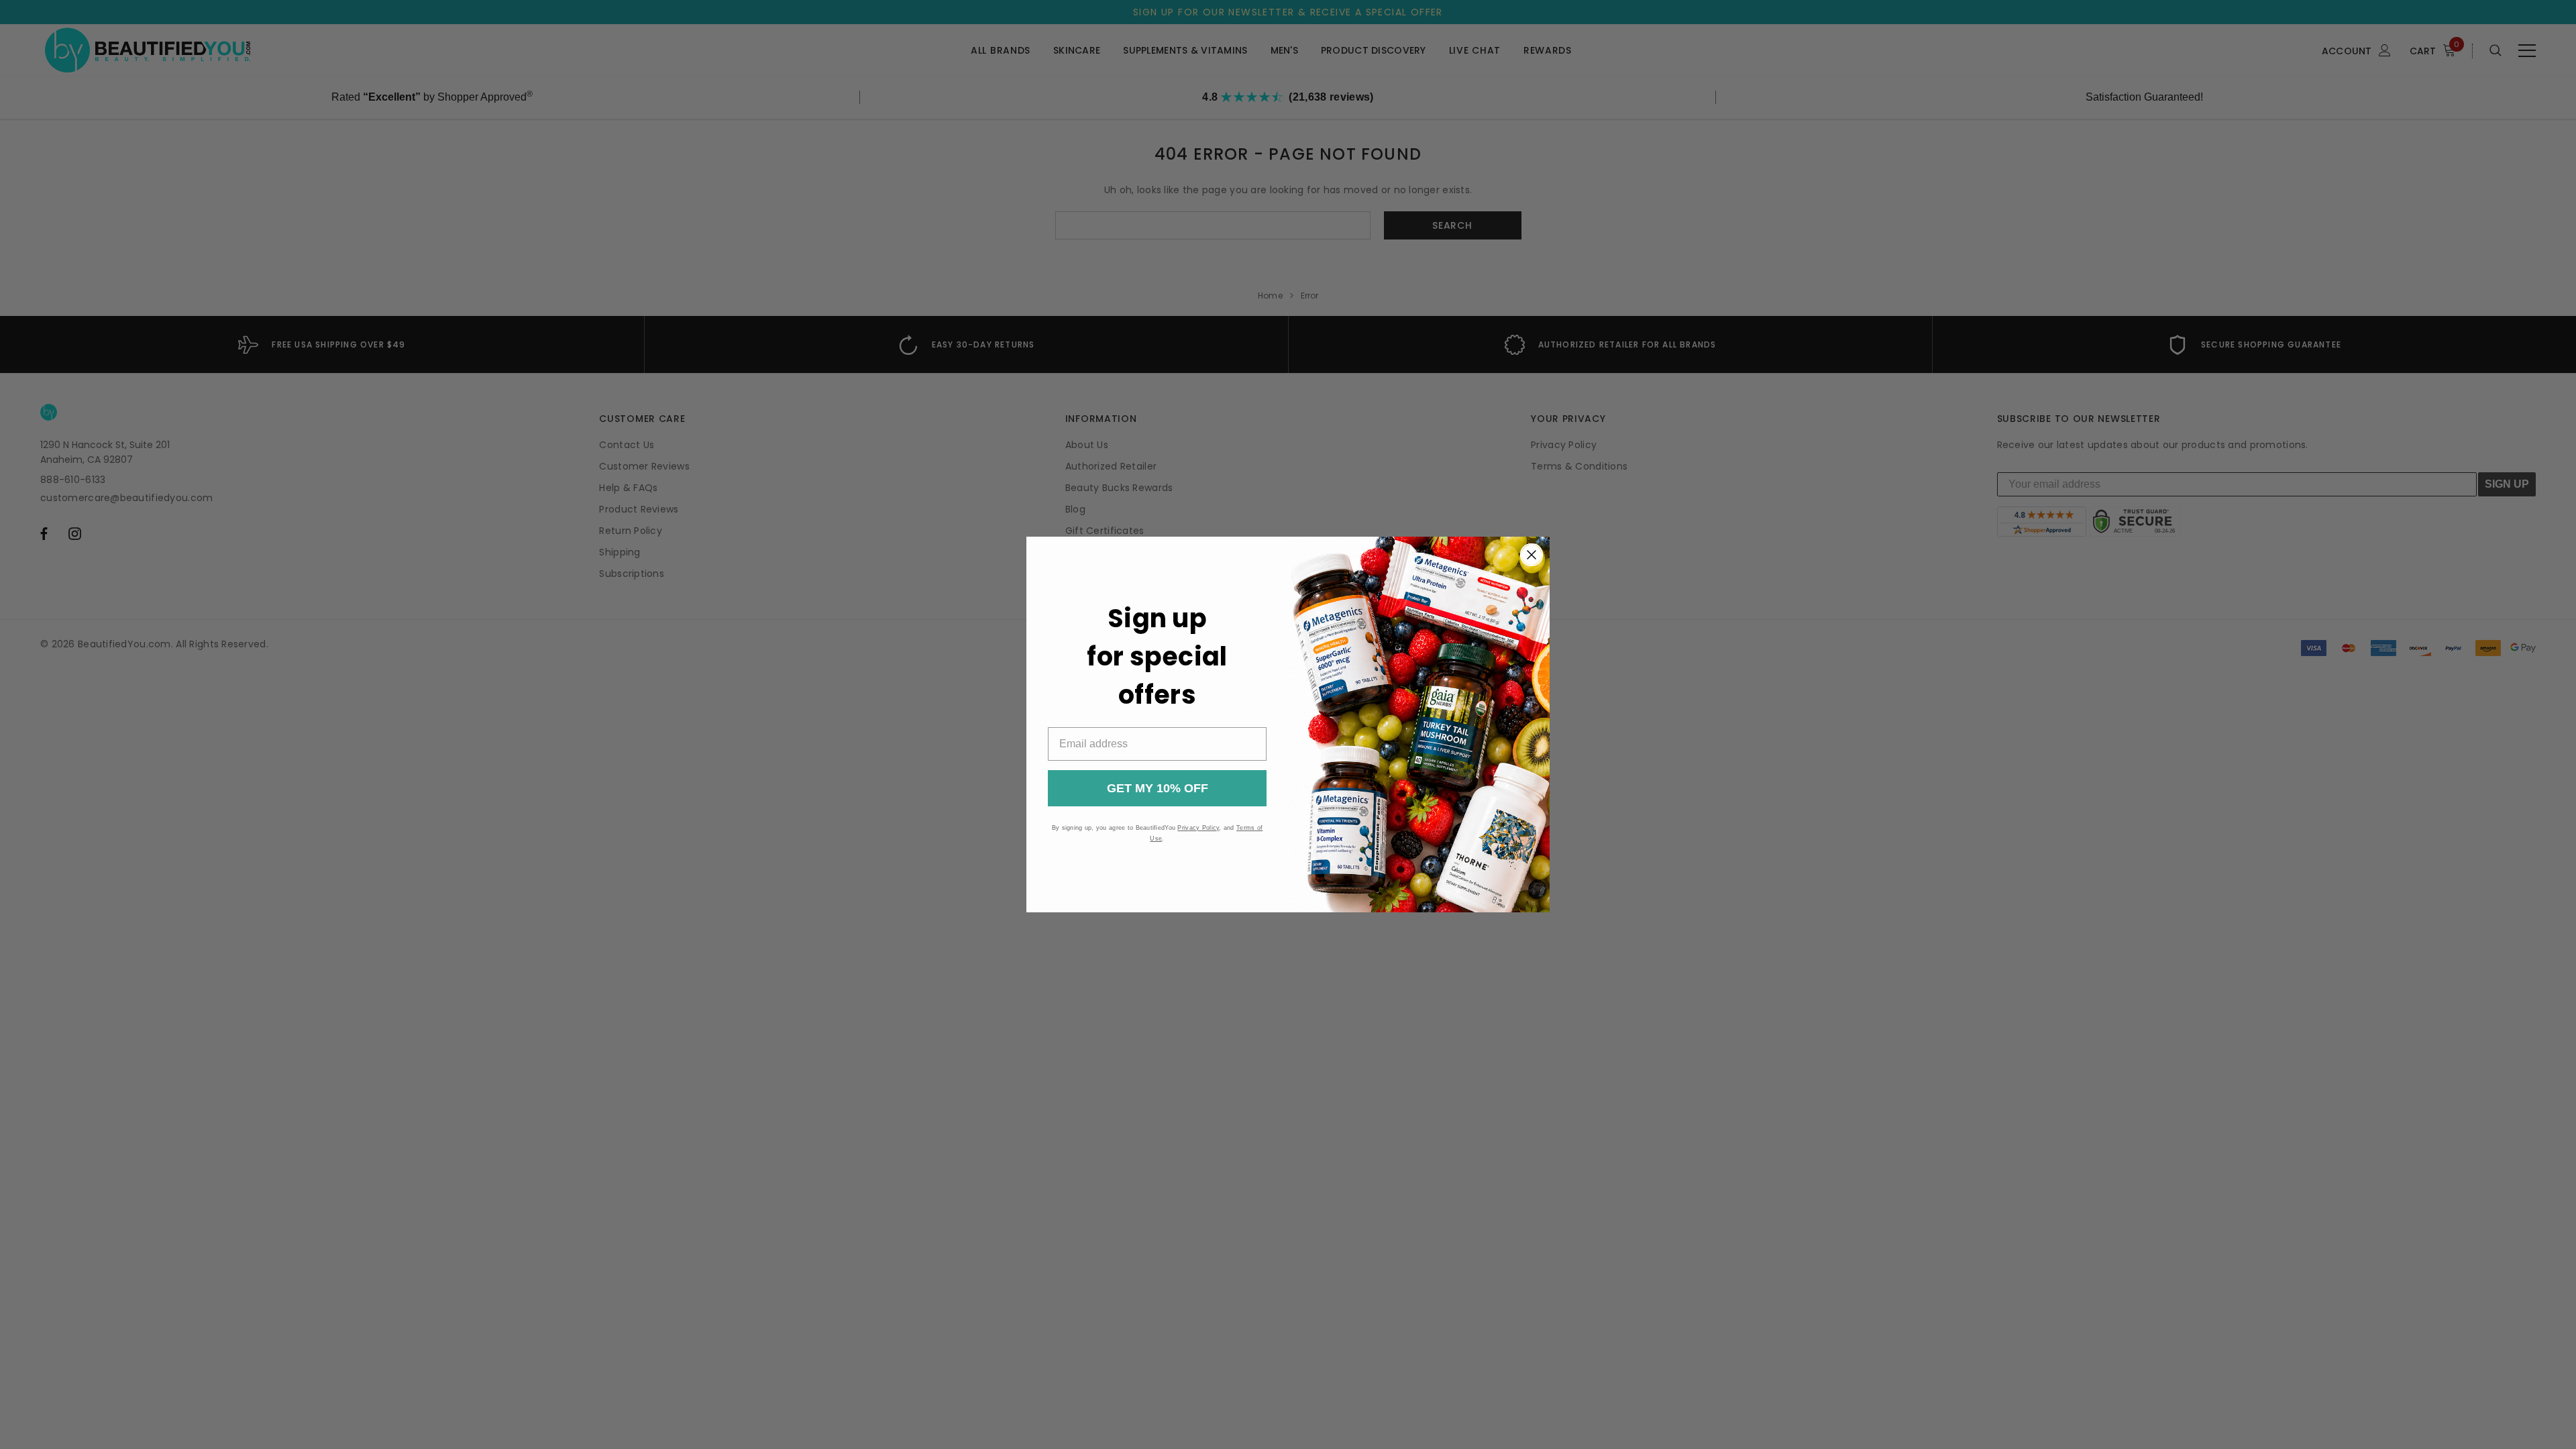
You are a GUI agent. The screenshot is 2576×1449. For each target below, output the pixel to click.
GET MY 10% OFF (1158, 788)
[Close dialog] (1532, 555)
